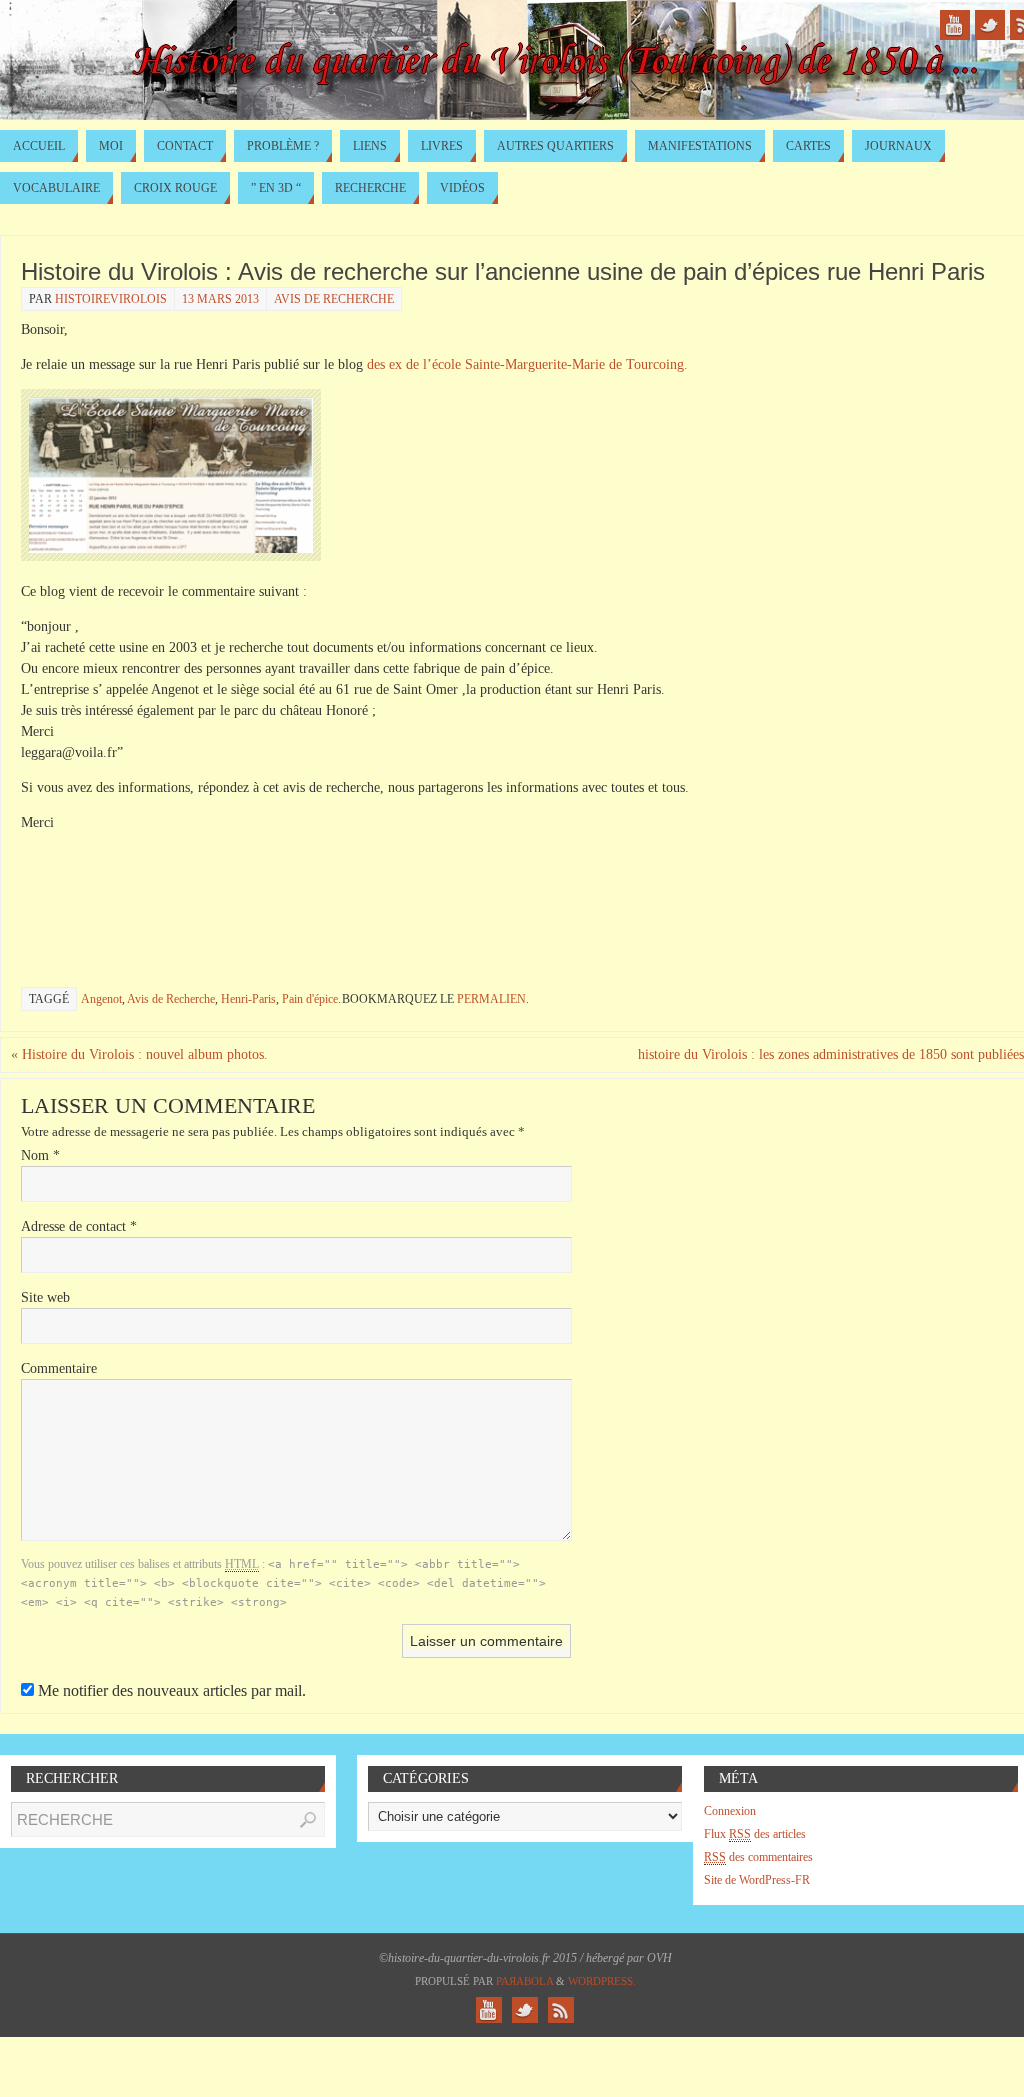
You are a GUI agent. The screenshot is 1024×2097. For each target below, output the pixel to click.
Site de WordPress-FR (757, 1880)
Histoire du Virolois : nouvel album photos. (139, 1054)
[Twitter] (990, 25)
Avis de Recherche (334, 299)
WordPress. (602, 1981)
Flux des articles (755, 1834)
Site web (45, 1297)
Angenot (101, 999)
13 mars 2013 (220, 299)
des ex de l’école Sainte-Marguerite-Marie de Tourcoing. (527, 364)
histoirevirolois (111, 299)
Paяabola (524, 1981)
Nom (40, 1155)
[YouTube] (955, 25)
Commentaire (59, 1368)
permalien (491, 999)
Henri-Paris (248, 999)
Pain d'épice (310, 999)
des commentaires (758, 1857)
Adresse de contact (79, 1226)
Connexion (730, 1811)
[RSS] (561, 2010)
